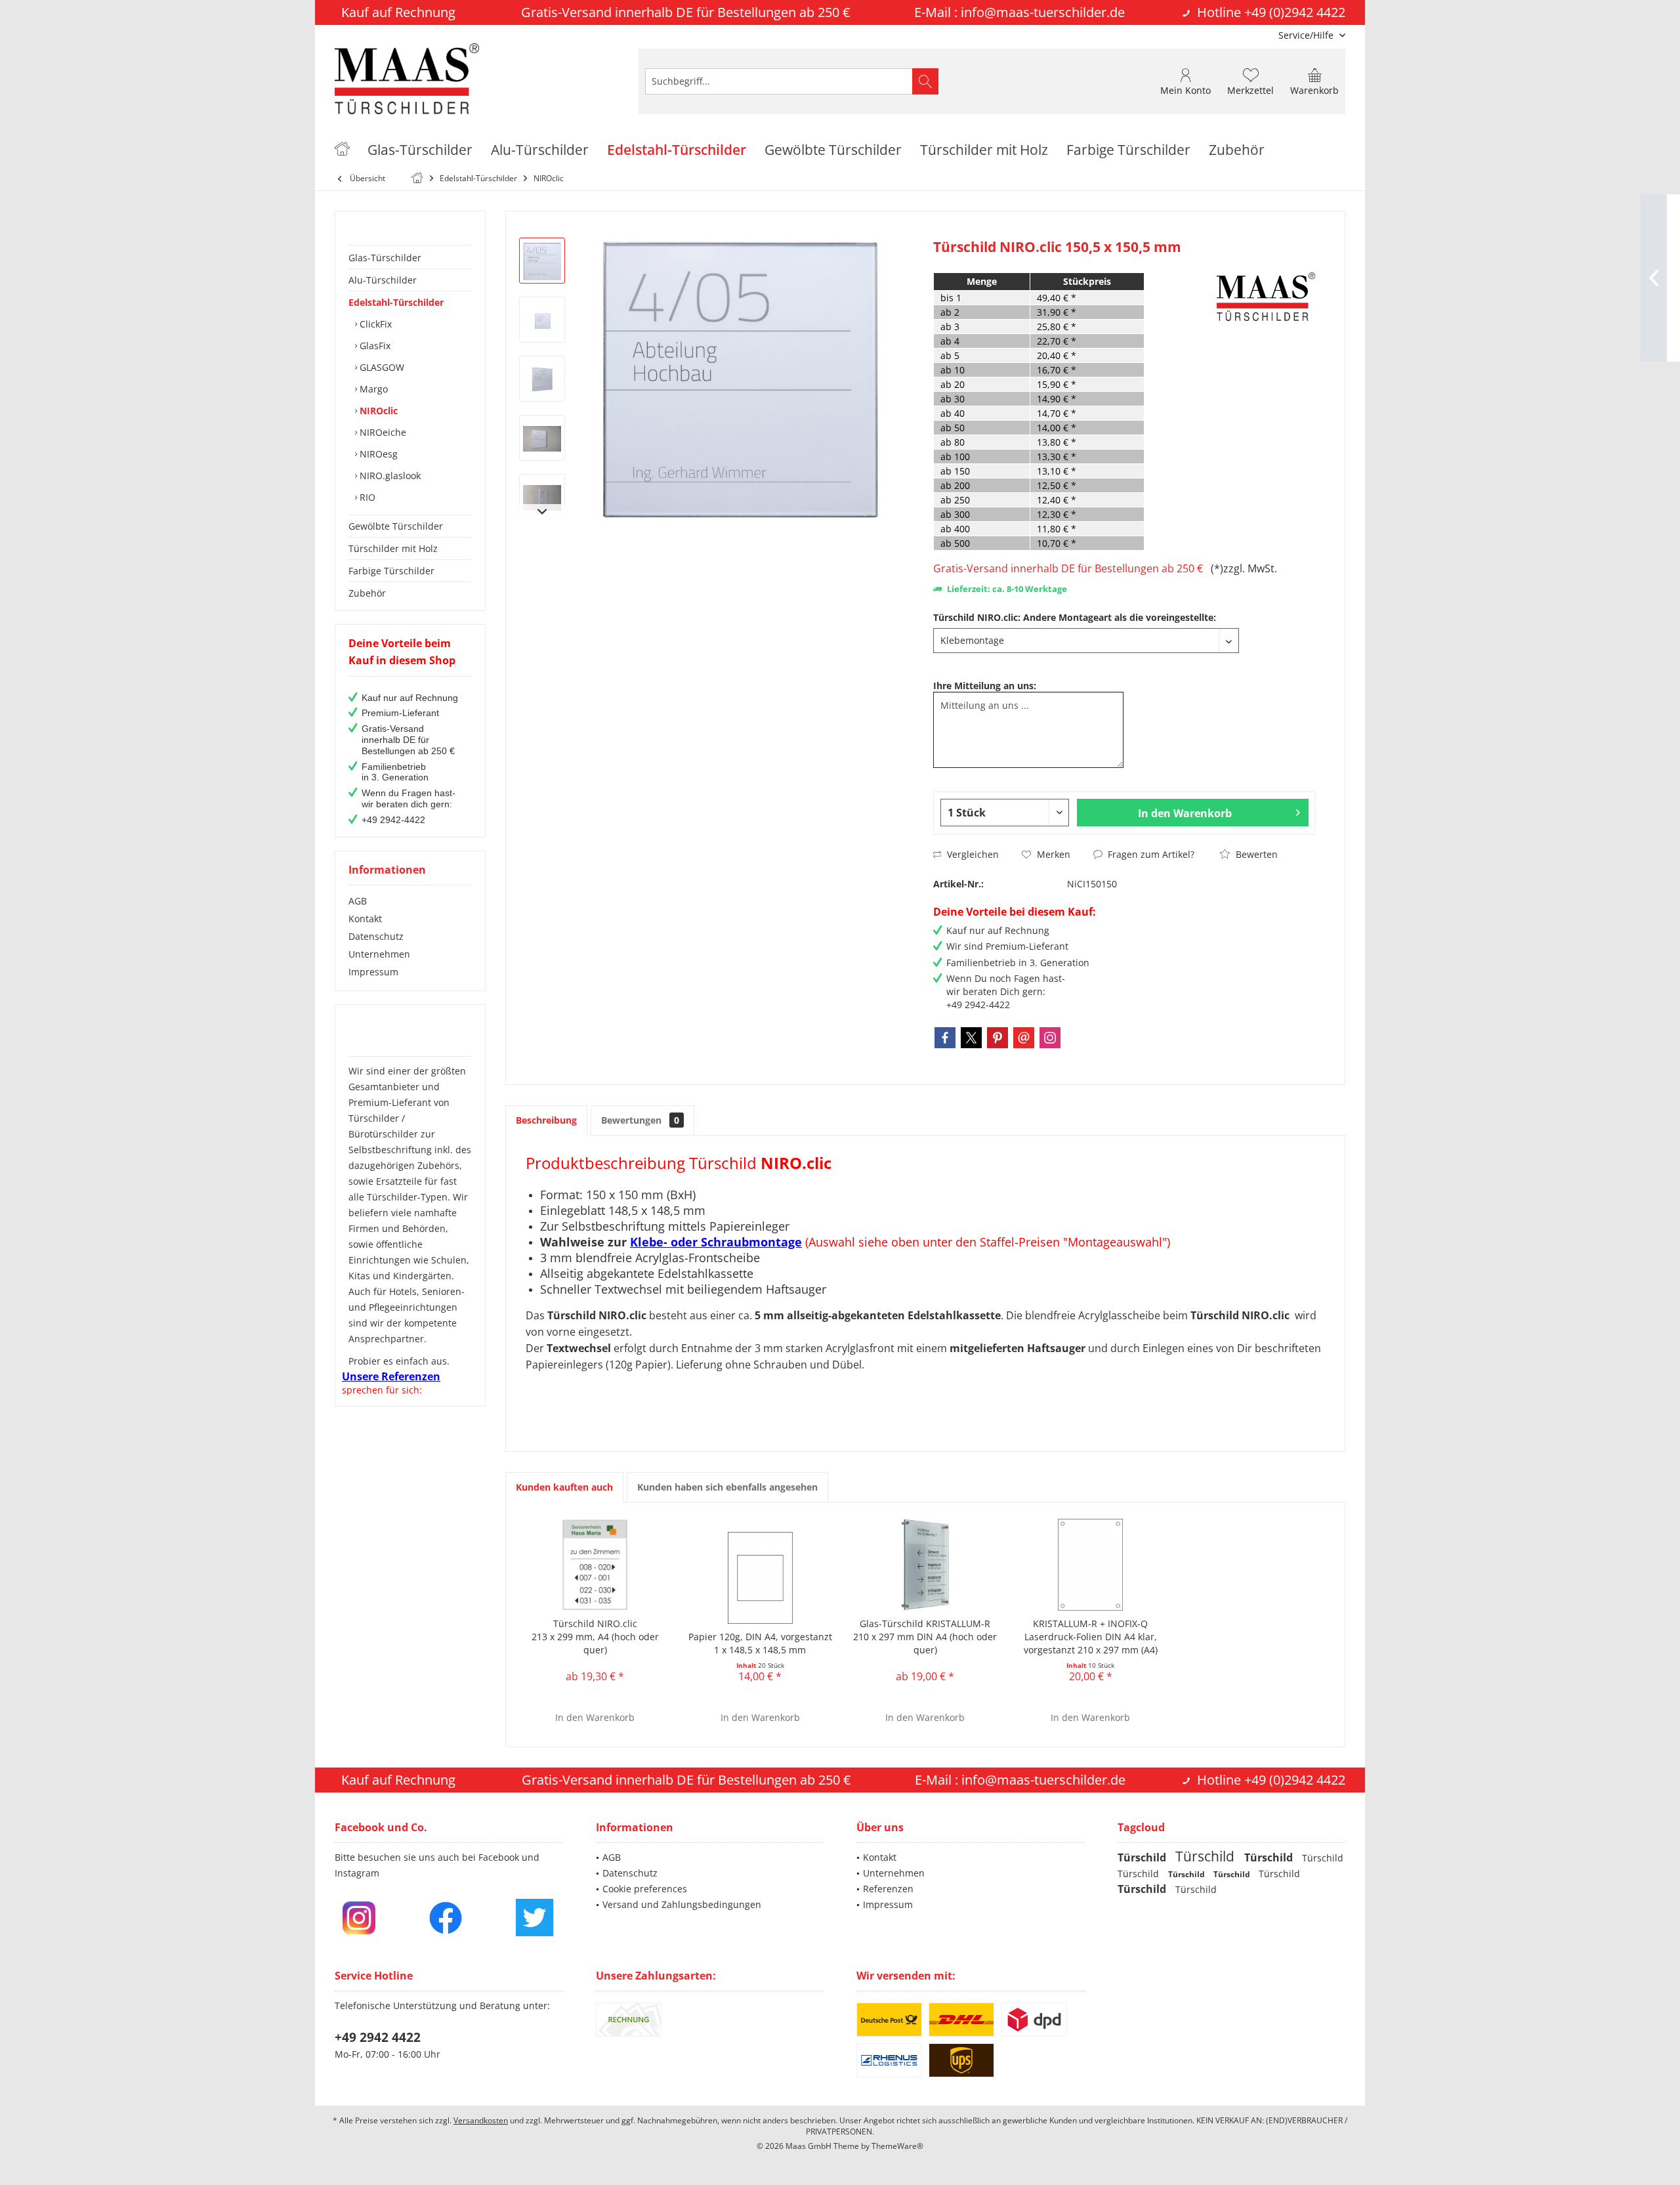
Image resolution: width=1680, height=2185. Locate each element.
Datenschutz (376, 936)
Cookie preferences (645, 1889)
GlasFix (374, 346)
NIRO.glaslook (389, 476)
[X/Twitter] (971, 1038)
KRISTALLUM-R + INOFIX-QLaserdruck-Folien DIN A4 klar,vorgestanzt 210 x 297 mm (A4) (1091, 1637)
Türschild (1143, 1857)
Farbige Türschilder (391, 571)
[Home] (342, 150)
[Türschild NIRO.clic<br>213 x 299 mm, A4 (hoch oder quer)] (595, 1565)
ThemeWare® (897, 2146)
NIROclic (377, 411)
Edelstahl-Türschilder (396, 302)
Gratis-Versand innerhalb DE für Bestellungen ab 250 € (1071, 568)
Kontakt (365, 919)
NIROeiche (382, 432)
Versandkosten (481, 2120)
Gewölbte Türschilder (396, 526)
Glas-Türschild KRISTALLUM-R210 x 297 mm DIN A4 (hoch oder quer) (925, 1637)
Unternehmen (379, 954)
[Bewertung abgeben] (1073, 264)
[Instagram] (1050, 1038)
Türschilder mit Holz (393, 548)
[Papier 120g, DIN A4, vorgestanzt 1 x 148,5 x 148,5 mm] (761, 1578)
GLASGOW (381, 367)
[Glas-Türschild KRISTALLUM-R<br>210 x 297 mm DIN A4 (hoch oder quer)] (925, 1565)
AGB (358, 901)
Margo (372, 389)
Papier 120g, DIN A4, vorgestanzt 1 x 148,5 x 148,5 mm (760, 1643)
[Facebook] (945, 1038)
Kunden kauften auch (564, 1487)
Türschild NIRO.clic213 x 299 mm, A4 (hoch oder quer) (595, 1637)
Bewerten (1255, 854)
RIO (366, 497)
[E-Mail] (1024, 1038)
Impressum (373, 972)
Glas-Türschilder (385, 258)
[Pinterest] (997, 1038)
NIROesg (377, 454)
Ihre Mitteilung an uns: (985, 686)
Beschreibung (546, 1120)
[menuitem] (1307, 35)
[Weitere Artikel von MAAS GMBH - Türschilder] (1266, 297)
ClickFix (374, 324)
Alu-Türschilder (383, 280)
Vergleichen (972, 854)
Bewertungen (640, 1120)
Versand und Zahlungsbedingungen (682, 1904)
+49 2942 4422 (378, 2037)
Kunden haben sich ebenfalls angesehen (727, 1487)
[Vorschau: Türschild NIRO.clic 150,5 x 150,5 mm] (542, 261)
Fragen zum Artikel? (1150, 854)
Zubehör (367, 593)
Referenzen (888, 1889)
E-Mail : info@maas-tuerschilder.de (1019, 12)
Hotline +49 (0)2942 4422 (1271, 12)
